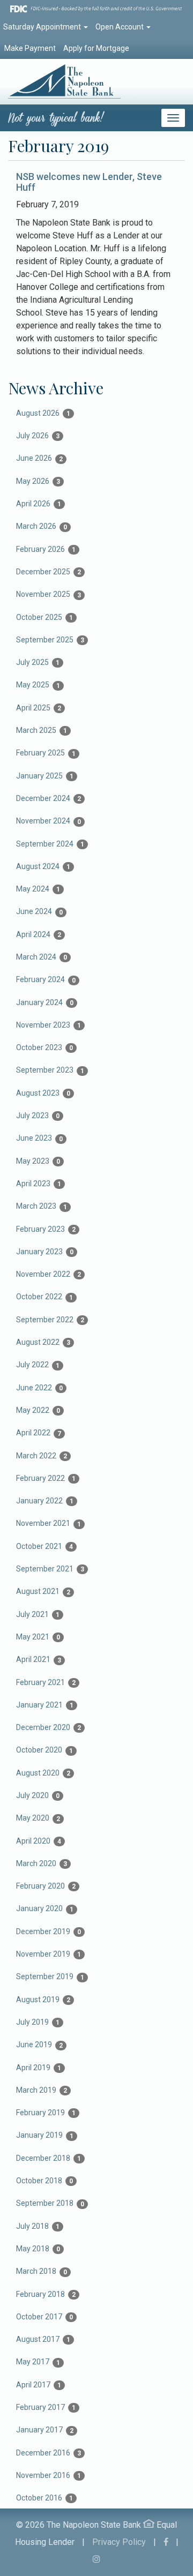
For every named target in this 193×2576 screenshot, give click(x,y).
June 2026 (39, 458)
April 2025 (39, 708)
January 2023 (45, 1252)
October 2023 (44, 1047)
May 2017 (38, 2362)
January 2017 (45, 2430)
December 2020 (49, 1727)
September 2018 (50, 2203)
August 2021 (43, 1591)
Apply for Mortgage (96, 48)
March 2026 (42, 526)
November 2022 (49, 1274)
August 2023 (43, 1093)
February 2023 (46, 1229)
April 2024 (39, 934)
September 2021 (50, 1569)
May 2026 (38, 481)
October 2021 (44, 1546)
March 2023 (42, 1206)
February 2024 (46, 979)
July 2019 (38, 2022)
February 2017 (46, 2407)
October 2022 (44, 1297)
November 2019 (49, 1954)
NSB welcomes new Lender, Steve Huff (89, 182)
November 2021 (49, 1523)
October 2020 (44, 1750)
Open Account (120, 27)
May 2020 (38, 1818)
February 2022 (46, 1478)
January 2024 (45, 1002)
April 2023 (39, 1184)
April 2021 (39, 1659)
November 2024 (49, 821)
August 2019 (43, 2000)
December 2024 (49, 798)
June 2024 (39, 911)
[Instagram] (96, 2559)
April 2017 (39, 2385)
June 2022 (39, 1388)
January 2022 (45, 1501)
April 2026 (39, 504)
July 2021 (38, 1614)
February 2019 (46, 2113)
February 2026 (46, 549)
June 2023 (39, 1138)
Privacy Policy (119, 2542)
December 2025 (49, 572)
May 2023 (38, 1161)
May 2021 (38, 1637)
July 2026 (38, 436)
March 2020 (42, 1863)
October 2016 (44, 2498)
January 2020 (45, 1908)
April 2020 (39, 1841)
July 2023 (38, 1115)
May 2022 (38, 1410)
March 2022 (42, 1456)
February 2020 (46, 1886)
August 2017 (43, 2339)
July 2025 (38, 662)
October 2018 (44, 2181)
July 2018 (38, 2226)
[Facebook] (166, 2542)
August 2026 (43, 413)
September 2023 (50, 1070)
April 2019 (39, 2068)
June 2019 (39, 2045)
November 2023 (49, 1025)
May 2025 (38, 685)
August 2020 (43, 1773)
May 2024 (38, 889)
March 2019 (42, 2090)
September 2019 (50, 1976)
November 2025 (49, 594)
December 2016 (49, 2453)
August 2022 (43, 1342)
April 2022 (39, 1433)
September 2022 (50, 1320)
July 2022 (38, 1365)
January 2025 (45, 776)
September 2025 (50, 640)
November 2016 (49, 2475)
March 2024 (42, 957)
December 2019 (49, 1931)
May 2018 (38, 2249)
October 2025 (44, 617)
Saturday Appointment (43, 27)
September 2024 (50, 844)
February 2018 (46, 2294)
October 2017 (44, 2317)
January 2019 (45, 2135)
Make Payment (30, 48)
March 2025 (42, 730)
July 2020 (38, 1795)
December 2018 (49, 2158)
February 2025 (46, 753)
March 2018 (42, 2271)
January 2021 (45, 1705)
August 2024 (43, 866)
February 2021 (46, 1682)
